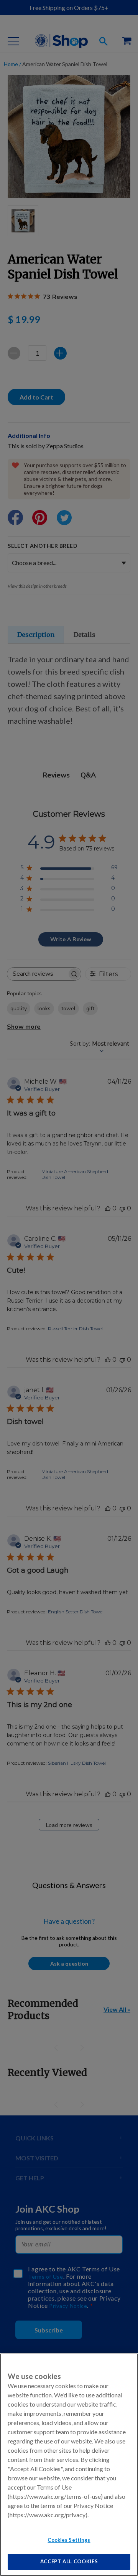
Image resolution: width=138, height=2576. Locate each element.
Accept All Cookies (69, 2561)
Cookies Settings (69, 2540)
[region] (69, 2465)
